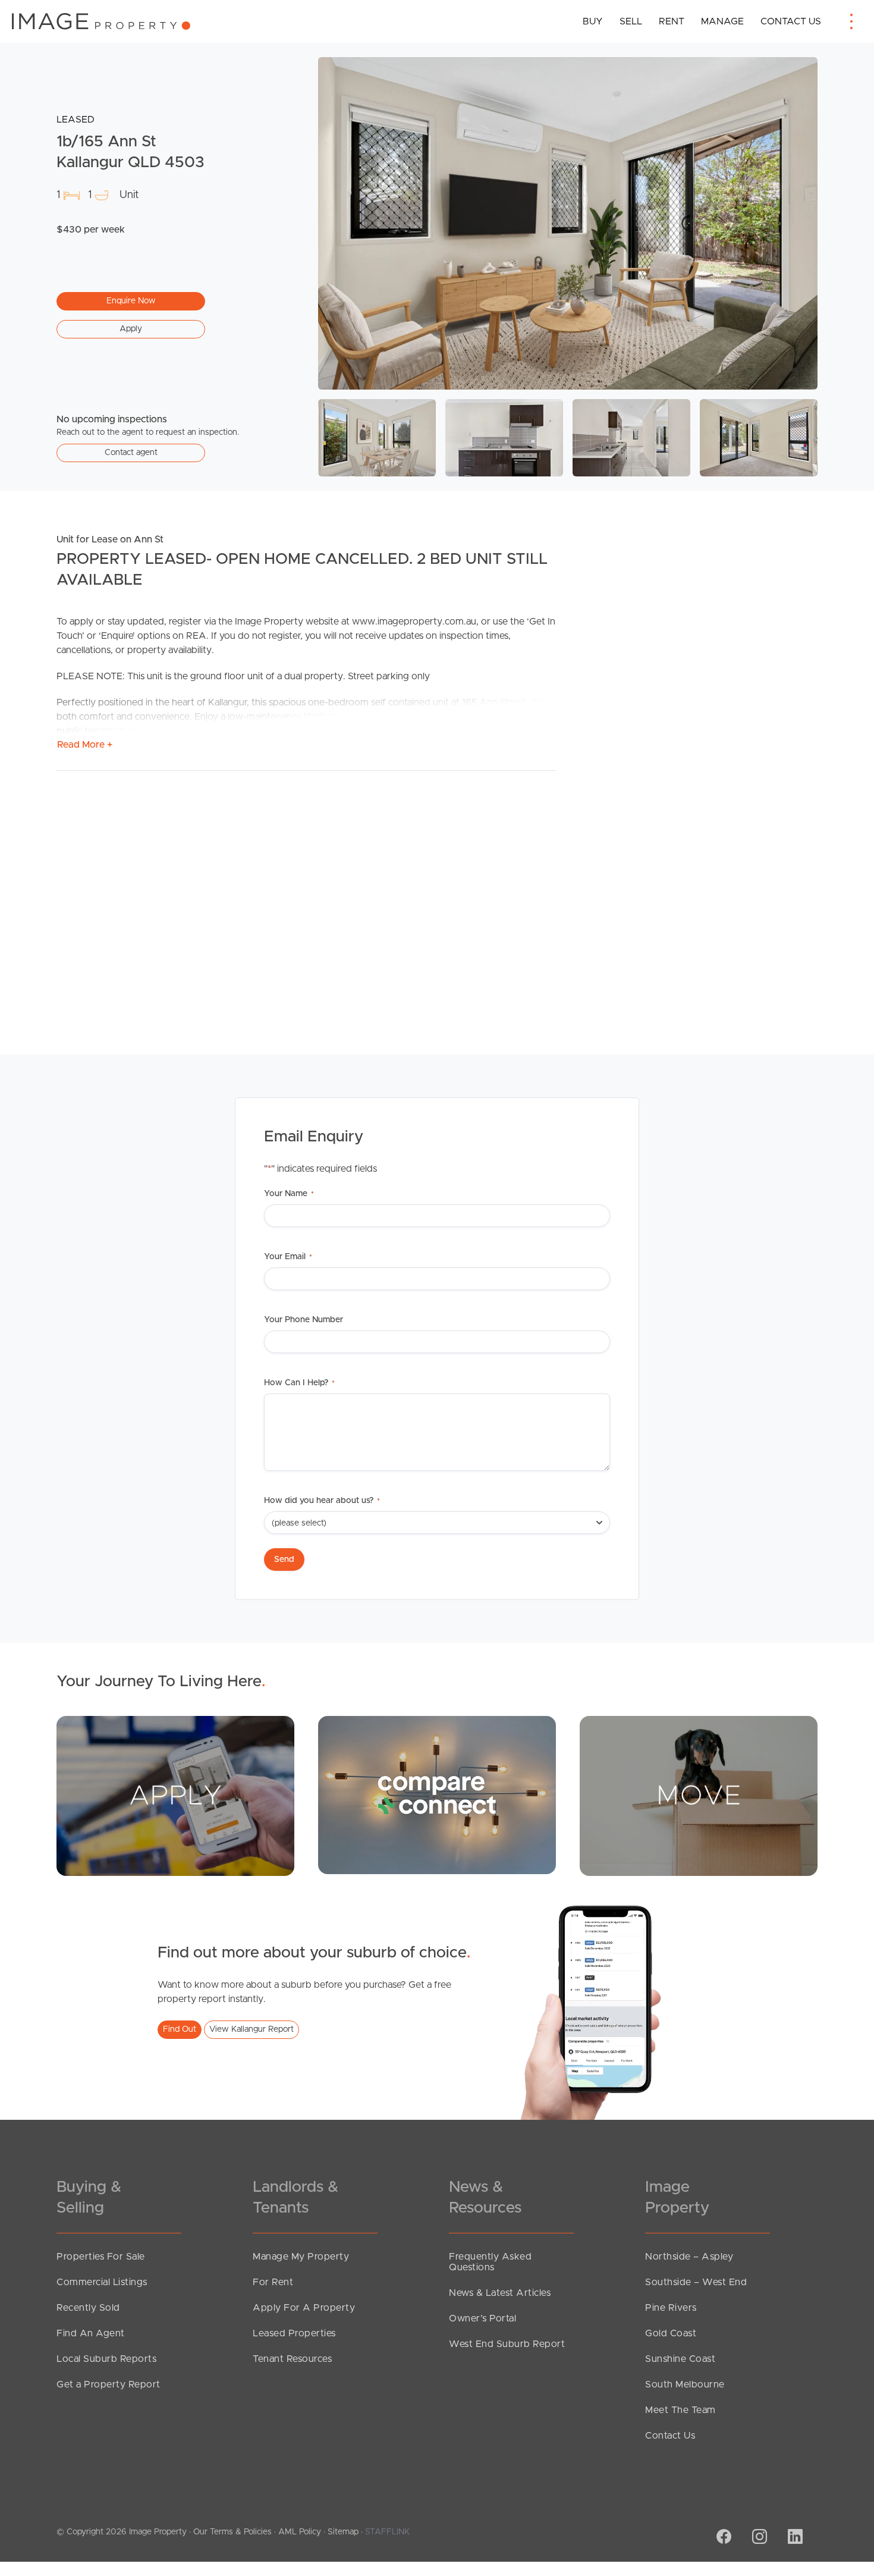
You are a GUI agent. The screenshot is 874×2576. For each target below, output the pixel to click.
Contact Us (791, 21)
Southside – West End (696, 2282)
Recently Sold (88, 2308)
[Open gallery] (568, 223)
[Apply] (175, 1796)
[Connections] (437, 1794)
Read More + (85, 745)
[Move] (699, 1796)
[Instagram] (758, 2538)
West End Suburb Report (507, 2344)
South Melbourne (685, 2384)
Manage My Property (301, 2257)
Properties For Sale (101, 2257)
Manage (722, 21)
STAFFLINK (387, 2532)
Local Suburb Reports (106, 2359)
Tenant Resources (292, 2359)
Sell (631, 21)
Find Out (180, 2029)
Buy (593, 21)
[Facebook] (722, 2538)
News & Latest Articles (500, 2293)
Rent (672, 21)
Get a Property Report (109, 2384)
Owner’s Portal (482, 2318)
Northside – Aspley (689, 2257)
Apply (131, 329)
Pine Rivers (671, 2308)
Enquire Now (131, 301)
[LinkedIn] (794, 2538)
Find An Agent (91, 2333)
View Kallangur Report (251, 2029)
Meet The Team (680, 2410)
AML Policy (300, 2532)
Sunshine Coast (680, 2359)
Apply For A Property (304, 2308)
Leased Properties (294, 2333)
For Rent (273, 2282)
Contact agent (131, 453)
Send (284, 1560)
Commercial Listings (102, 2282)
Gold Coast (671, 2333)
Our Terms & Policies (232, 2532)
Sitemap (343, 2532)
